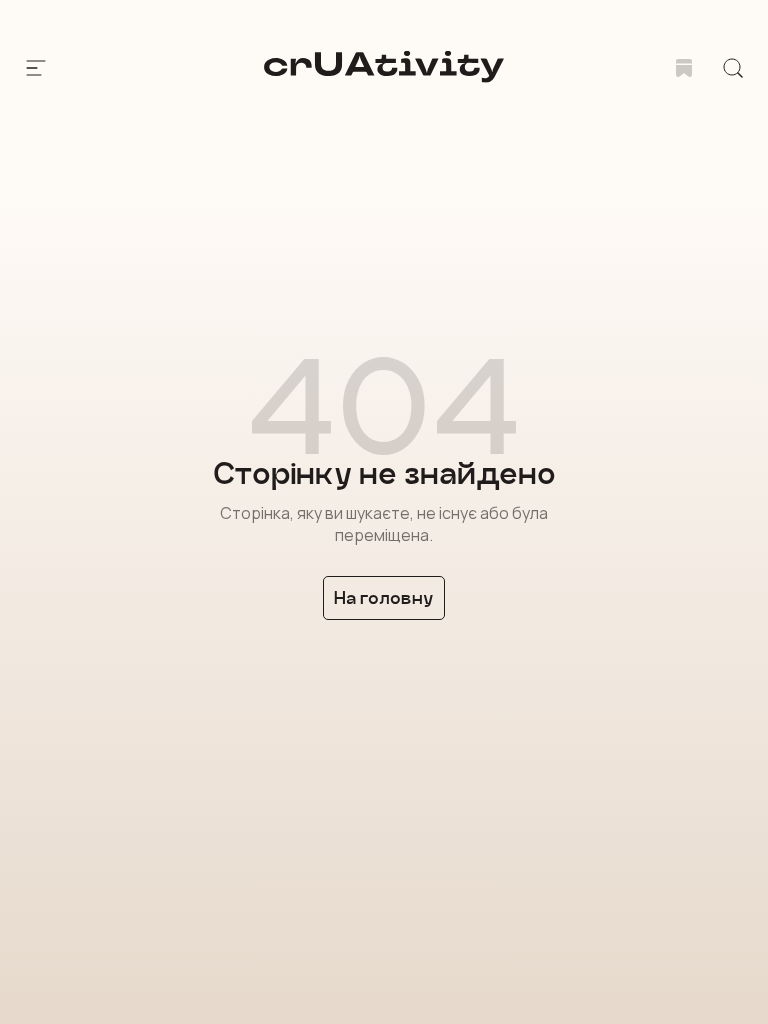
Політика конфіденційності (203, 915)
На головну (384, 597)
